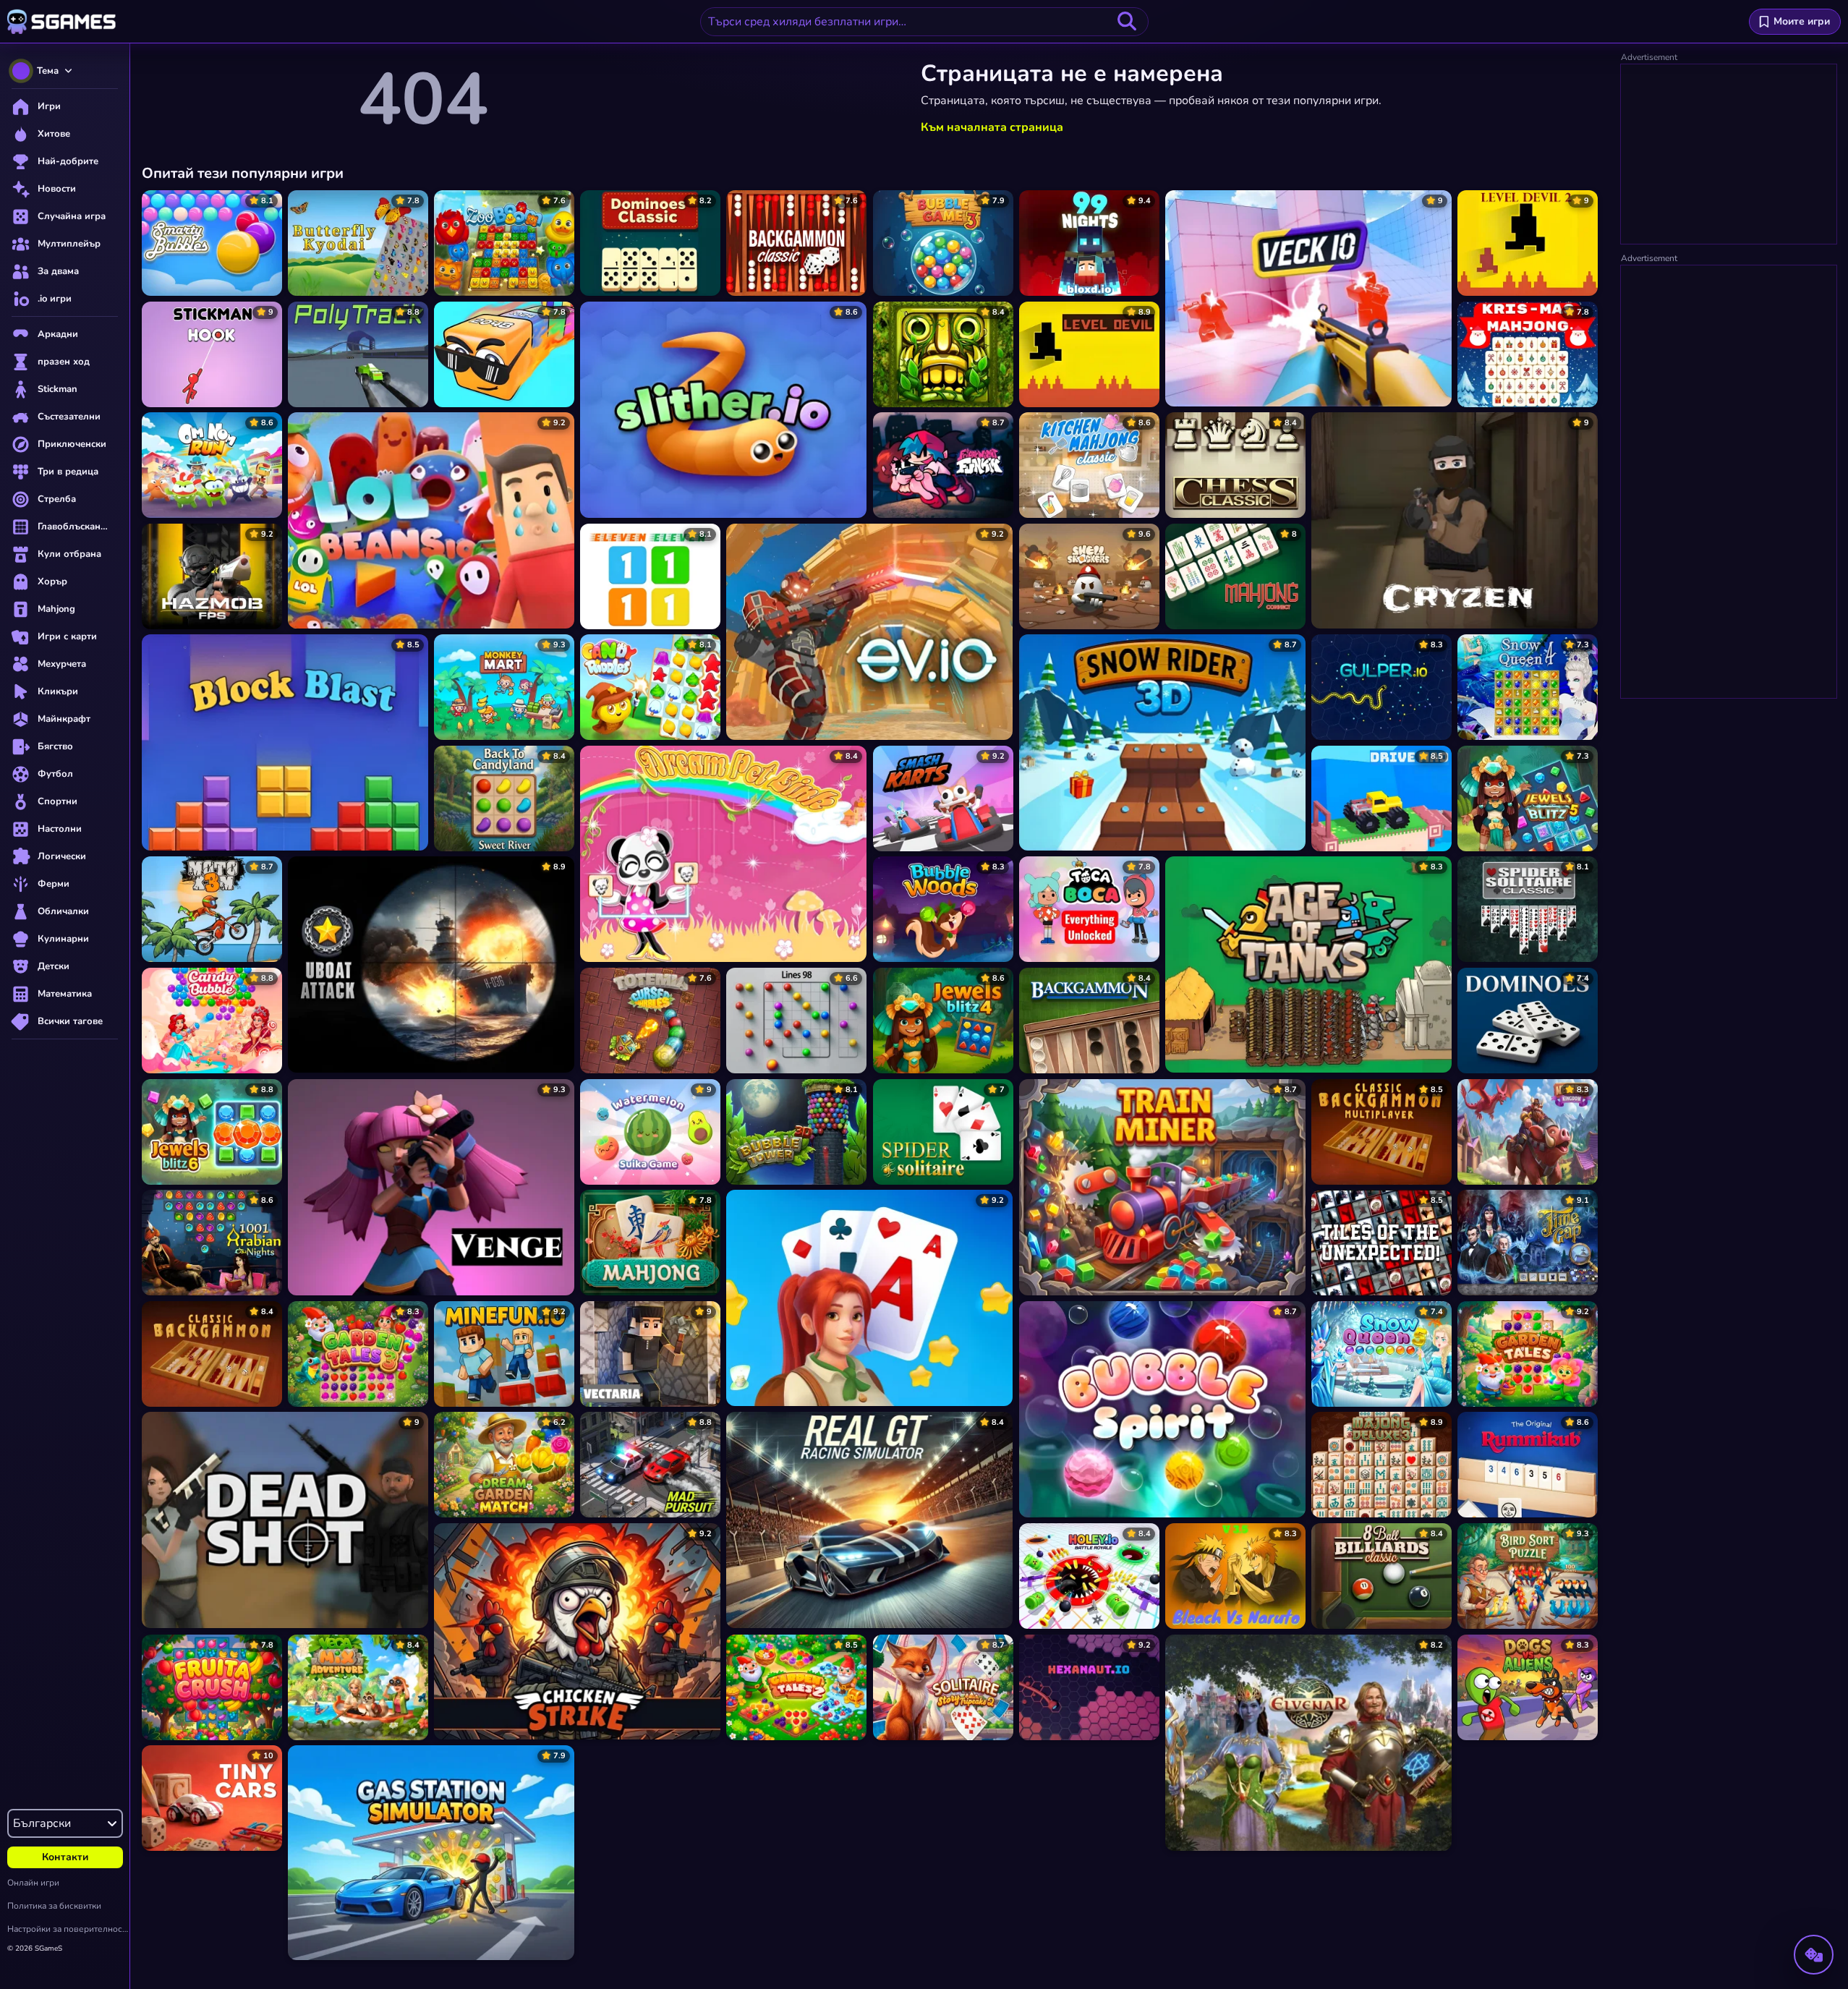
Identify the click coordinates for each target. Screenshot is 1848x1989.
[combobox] (924, 22)
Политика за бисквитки (54, 1906)
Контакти (65, 1857)
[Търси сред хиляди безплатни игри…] (1127, 22)
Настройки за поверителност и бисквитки (68, 1929)
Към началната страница (992, 127)
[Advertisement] (1729, 155)
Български (42, 1823)
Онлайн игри (33, 1883)
